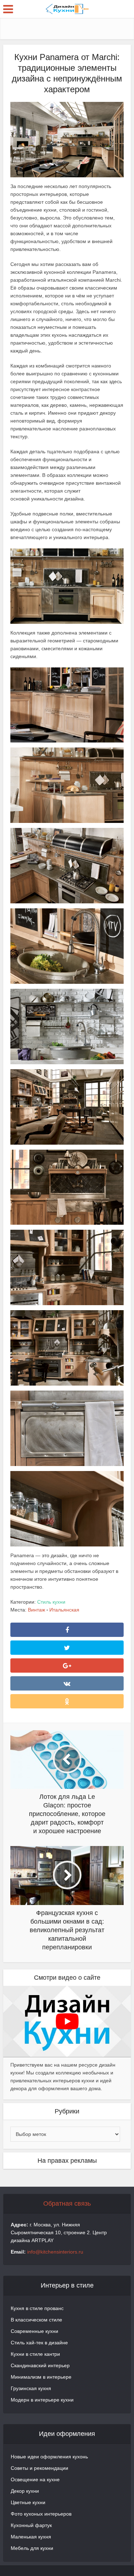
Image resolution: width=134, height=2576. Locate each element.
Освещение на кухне (35, 2479)
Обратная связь (67, 2204)
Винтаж (36, 1610)
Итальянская (64, 1610)
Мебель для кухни (32, 2548)
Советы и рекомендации (39, 2468)
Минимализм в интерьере (41, 2377)
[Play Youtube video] (67, 2022)
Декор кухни (25, 2491)
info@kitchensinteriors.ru (55, 2252)
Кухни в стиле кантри (35, 2354)
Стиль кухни (51, 1602)
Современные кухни (34, 2331)
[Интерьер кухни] (67, 8)
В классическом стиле (36, 2320)
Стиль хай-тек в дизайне (39, 2343)
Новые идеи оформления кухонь (49, 2457)
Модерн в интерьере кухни (42, 2400)
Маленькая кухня (31, 2537)
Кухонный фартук (31, 2525)
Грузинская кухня (31, 2388)
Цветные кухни (28, 2502)
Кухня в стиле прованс (37, 2308)
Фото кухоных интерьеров (41, 2514)
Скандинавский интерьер (40, 2365)
